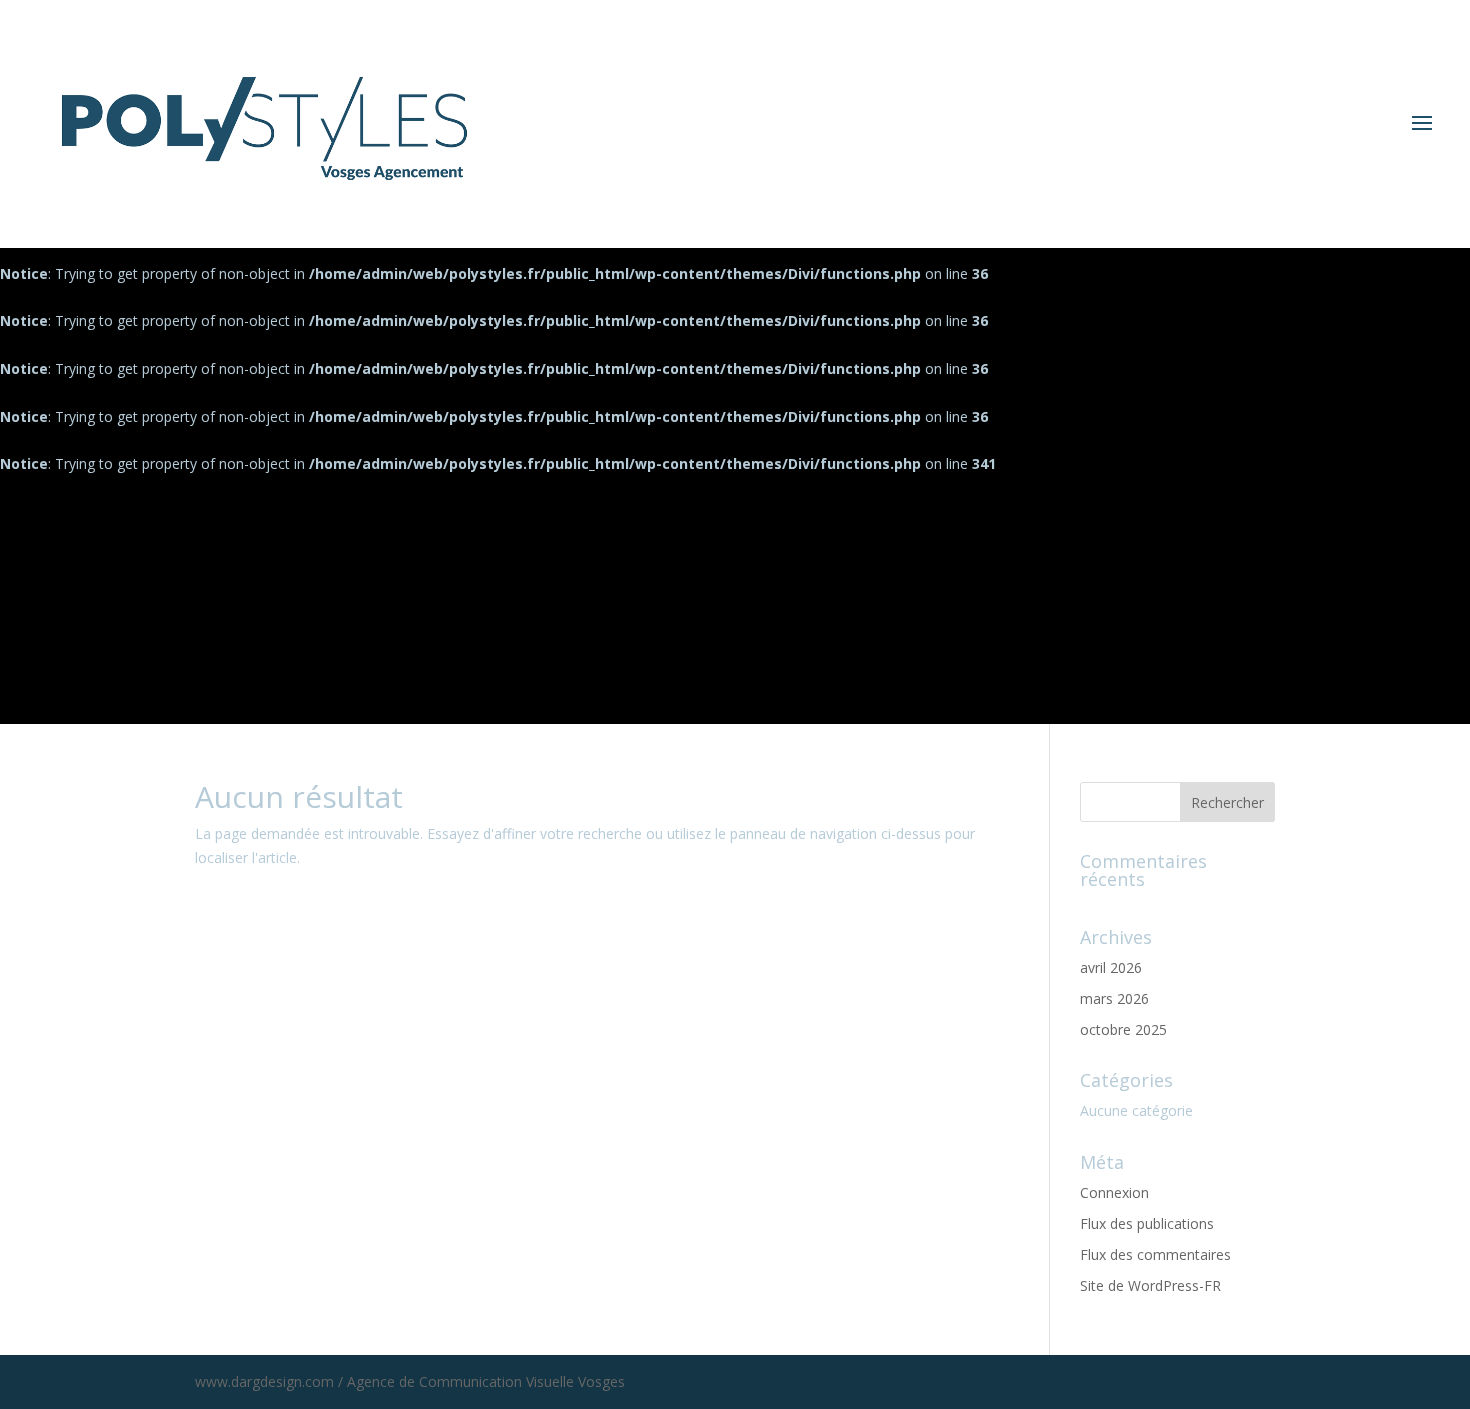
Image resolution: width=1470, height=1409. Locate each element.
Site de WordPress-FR (1150, 1285)
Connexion (1114, 1192)
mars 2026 (1114, 998)
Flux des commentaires (1155, 1254)
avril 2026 (1111, 967)
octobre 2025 (1123, 1029)
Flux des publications (1147, 1223)
